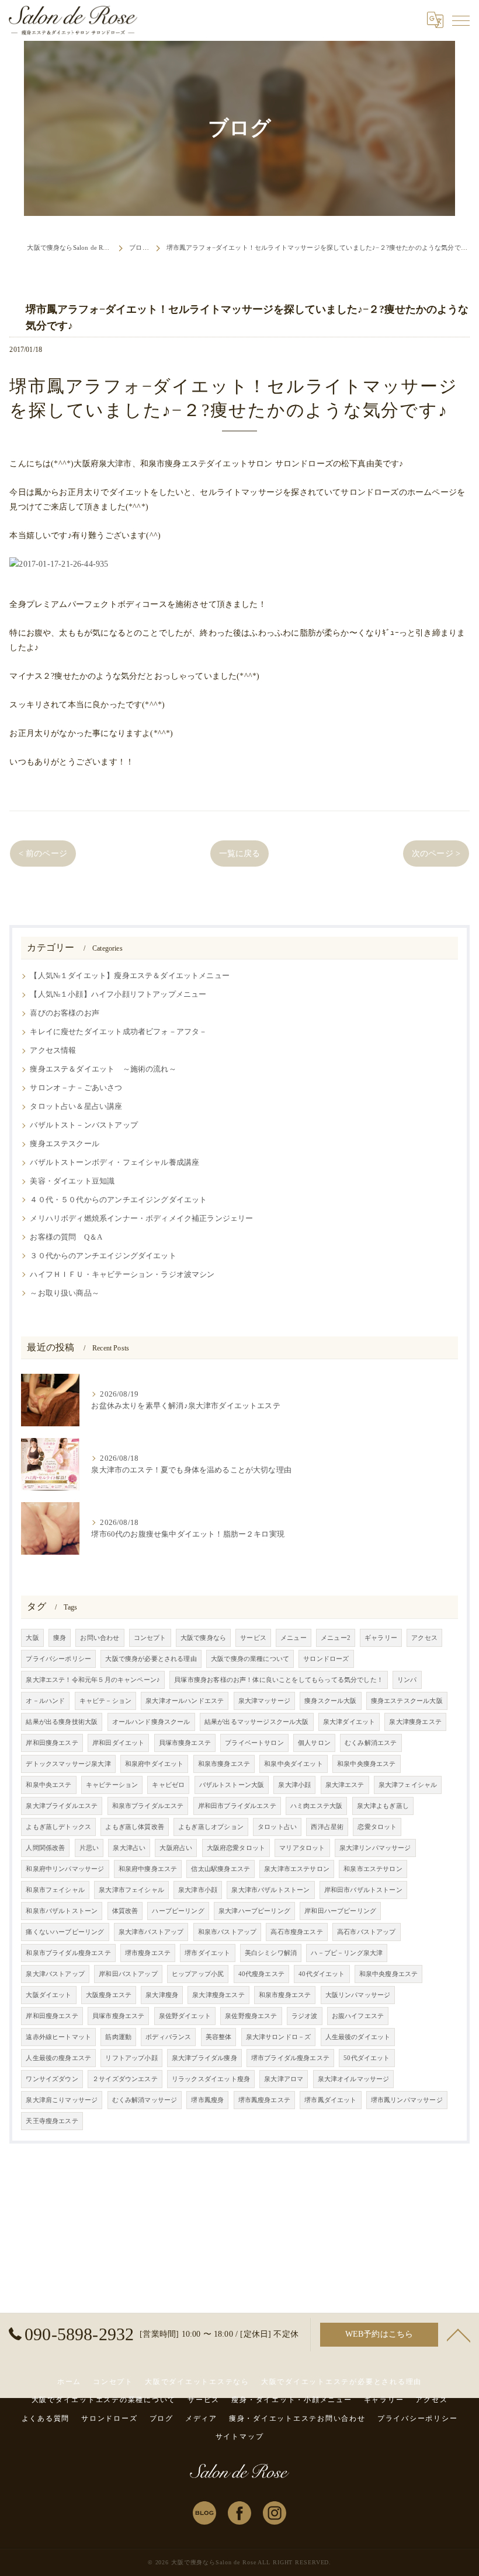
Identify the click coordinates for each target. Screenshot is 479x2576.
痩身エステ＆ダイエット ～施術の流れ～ (103, 1069)
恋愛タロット (377, 1827)
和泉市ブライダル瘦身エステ (68, 1953)
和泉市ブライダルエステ (148, 1806)
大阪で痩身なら (203, 1638)
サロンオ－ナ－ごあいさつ (76, 1088)
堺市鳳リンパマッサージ (407, 2100)
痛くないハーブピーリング (65, 1932)
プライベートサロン (254, 1743)
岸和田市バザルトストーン (363, 1890)
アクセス (424, 1638)
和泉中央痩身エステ (367, 1764)
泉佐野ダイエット (185, 2016)
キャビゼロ (168, 1785)
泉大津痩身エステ (415, 1722)
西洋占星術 (327, 1827)
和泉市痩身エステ (224, 1764)
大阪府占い (176, 1848)
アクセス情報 (53, 1050)
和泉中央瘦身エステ (389, 1974)
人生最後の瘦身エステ (58, 2058)
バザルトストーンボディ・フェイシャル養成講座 (114, 1163)
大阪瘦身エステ (109, 1995)
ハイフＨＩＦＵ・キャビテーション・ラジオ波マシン (122, 1275)
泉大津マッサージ (264, 1701)
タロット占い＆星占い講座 (76, 1107)
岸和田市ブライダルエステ (237, 1806)
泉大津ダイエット (349, 1722)
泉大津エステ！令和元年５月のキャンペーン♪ (93, 1680)
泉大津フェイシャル (408, 1785)
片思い (89, 1848)
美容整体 (219, 2037)
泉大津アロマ (284, 2079)
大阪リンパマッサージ (358, 1995)
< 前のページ (43, 854)
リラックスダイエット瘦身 (211, 2079)
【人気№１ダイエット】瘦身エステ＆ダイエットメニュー (130, 976)
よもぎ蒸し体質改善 (135, 1827)
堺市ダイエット (207, 1953)
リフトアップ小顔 (131, 2058)
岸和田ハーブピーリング (340, 1911)
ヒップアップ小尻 (198, 1974)
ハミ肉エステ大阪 (316, 1806)
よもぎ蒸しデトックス (58, 1827)
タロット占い (277, 1827)
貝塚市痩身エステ (185, 1743)
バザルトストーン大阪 (232, 1785)
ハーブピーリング (178, 1911)
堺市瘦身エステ (148, 1953)
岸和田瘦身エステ (52, 2016)
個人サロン (314, 1743)
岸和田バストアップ (128, 1974)
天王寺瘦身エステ (52, 2121)
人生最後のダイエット (358, 2037)
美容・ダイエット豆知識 (72, 1181)
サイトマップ (240, 2437)
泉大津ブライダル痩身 (204, 2058)
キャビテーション (112, 1785)
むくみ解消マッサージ (145, 2100)
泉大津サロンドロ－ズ (279, 2037)
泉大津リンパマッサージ (375, 1848)
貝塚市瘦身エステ (118, 2016)
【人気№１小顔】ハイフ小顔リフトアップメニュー (118, 994)
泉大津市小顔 (198, 1890)
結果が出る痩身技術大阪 (62, 1722)
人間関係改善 (45, 1848)
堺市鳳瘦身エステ (264, 2100)
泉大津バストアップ (55, 1974)
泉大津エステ (345, 1785)
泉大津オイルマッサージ (354, 2079)
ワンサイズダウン (52, 2079)
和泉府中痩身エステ (148, 1869)
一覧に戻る (240, 854)
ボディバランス (168, 2037)
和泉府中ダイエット (155, 1764)
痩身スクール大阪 (330, 1701)
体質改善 (125, 1911)
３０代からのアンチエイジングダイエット (103, 1256)
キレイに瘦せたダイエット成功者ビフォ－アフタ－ (118, 1032)
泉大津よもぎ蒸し (383, 1806)
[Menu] (461, 20)
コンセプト (150, 1638)
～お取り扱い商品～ (65, 1293)
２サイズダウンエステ (125, 2079)
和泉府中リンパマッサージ (65, 1869)
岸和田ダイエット (118, 1743)
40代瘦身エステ (261, 1974)
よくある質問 (46, 2418)
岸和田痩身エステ (52, 1743)
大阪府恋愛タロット (236, 1848)
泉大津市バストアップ (151, 1932)
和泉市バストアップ (228, 1932)
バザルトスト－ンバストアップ (84, 1125)
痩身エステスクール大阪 (407, 1701)
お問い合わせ (100, 1638)
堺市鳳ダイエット (330, 2100)
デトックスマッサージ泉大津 (68, 1764)
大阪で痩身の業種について (250, 1659)
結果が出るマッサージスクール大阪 (257, 1722)
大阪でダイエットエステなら (197, 2382)
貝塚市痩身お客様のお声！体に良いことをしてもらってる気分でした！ (279, 1680)
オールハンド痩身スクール (151, 1722)
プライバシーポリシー (58, 1659)
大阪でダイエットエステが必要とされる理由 (341, 2382)
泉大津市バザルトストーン (270, 1890)
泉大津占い (129, 1848)
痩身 (60, 1638)
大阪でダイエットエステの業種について (104, 2400)
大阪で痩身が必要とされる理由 (151, 1659)
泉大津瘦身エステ (218, 1995)
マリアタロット (302, 1848)
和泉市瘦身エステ (285, 1995)
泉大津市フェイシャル (131, 1890)
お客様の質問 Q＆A (66, 1237)
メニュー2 (336, 1638)
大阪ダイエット (48, 1995)
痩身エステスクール (65, 1144)
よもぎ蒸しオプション (211, 1827)
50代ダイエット (367, 2058)
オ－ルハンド (45, 1701)
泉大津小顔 (294, 1785)
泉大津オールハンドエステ (185, 1701)
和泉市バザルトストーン (62, 1911)
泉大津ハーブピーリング (254, 1911)
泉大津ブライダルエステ (62, 1806)
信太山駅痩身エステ (221, 1869)
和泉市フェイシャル (55, 1890)
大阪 (32, 1638)
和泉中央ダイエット (294, 1764)
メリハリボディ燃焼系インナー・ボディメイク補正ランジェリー (141, 1219)
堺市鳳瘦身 (207, 2100)
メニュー (294, 1638)
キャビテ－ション (105, 1701)
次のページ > (436, 854)
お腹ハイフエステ (358, 2016)
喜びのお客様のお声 (65, 1013)
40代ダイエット (322, 1974)
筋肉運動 (118, 2037)
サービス (253, 1638)
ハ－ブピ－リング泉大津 (347, 1953)
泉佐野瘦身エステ (251, 2016)
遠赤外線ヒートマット (58, 2037)
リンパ (407, 1680)
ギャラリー (381, 1638)
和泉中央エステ (48, 1785)
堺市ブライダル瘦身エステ (290, 2058)
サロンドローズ (326, 1659)
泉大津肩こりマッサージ (62, 2100)
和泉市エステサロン (373, 1869)
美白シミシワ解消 (271, 1953)
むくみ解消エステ (371, 1743)
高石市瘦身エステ (296, 1932)
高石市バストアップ (367, 1932)
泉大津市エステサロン (297, 1869)
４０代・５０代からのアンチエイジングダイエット (118, 1200)
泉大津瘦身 (162, 1995)
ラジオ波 (305, 2016)
